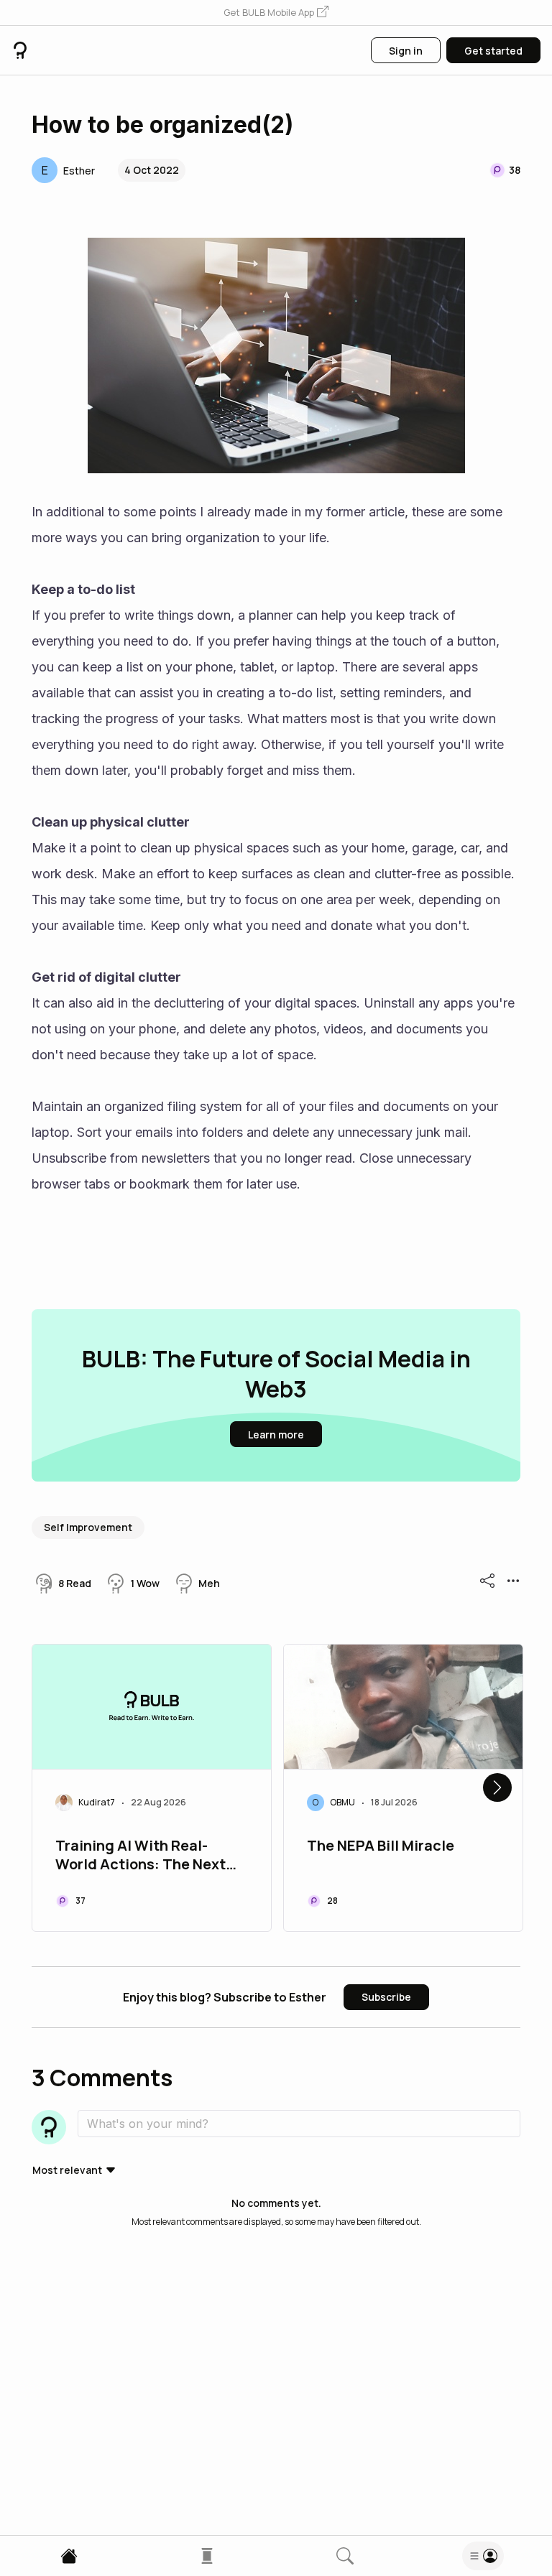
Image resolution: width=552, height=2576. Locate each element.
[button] (276, 13)
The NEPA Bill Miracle (381, 1846)
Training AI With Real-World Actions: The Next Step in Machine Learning (143, 1856)
